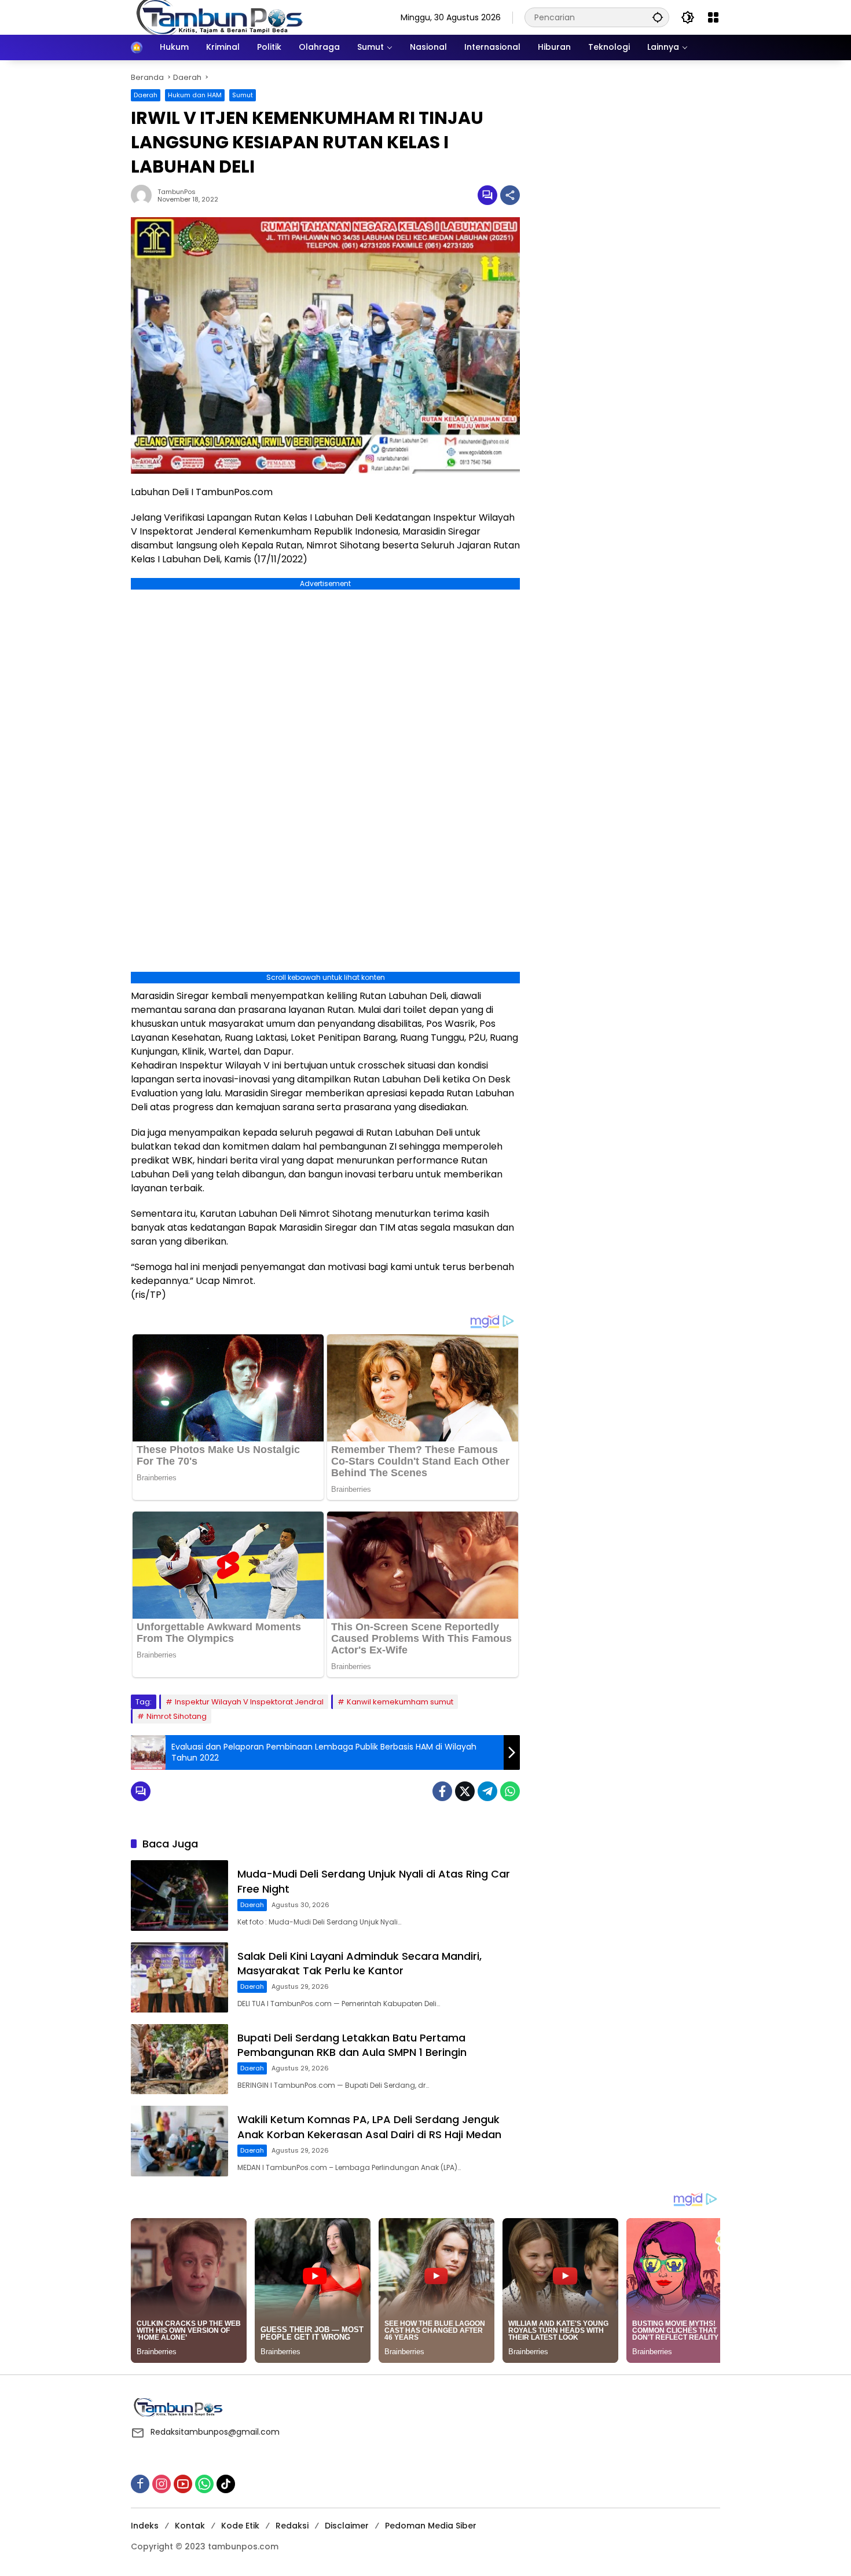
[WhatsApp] (510, 1791)
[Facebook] (442, 1791)
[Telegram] (487, 1791)
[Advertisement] (626, 144)
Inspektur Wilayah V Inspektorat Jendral (249, 1702)
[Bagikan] (510, 195)
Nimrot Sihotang (177, 1716)
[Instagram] (162, 2484)
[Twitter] (465, 1791)
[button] (658, 17)
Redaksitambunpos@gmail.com (215, 2432)
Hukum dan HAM (195, 95)
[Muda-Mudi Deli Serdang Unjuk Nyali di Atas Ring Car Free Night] (179, 1895)
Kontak (190, 2526)
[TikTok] (226, 2484)
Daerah (146, 95)
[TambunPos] (220, 17)
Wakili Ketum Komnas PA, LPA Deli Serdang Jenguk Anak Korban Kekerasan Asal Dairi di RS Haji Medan (369, 2127)
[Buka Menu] (713, 17)
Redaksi (292, 2526)
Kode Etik (240, 2526)
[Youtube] (183, 2484)
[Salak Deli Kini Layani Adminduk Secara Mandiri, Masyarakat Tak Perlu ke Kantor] (179, 1977)
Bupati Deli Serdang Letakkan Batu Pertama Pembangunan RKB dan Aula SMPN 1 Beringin (352, 2045)
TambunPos (177, 192)
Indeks (145, 2526)
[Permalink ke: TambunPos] (144, 195)
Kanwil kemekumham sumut (400, 1702)
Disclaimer (347, 2526)
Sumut (243, 95)
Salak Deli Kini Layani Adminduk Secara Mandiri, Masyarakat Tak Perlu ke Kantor (360, 1963)
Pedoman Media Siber (431, 2526)
